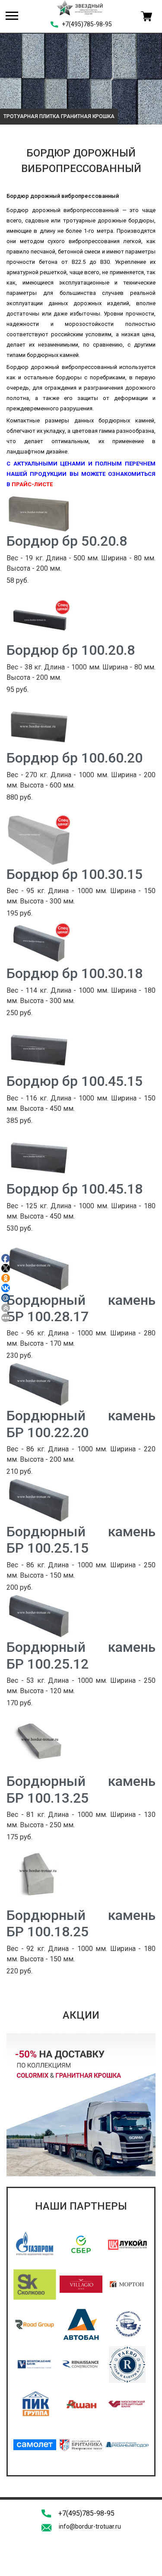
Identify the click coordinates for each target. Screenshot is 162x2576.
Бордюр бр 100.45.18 (75, 1189)
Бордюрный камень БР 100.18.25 (81, 1923)
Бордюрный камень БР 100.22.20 (81, 1424)
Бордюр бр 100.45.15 (75, 1081)
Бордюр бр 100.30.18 (75, 973)
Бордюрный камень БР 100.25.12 (81, 1655)
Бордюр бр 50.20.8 (67, 541)
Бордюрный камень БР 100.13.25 (81, 1789)
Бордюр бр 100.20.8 (71, 650)
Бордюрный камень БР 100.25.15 (81, 1540)
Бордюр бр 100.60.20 (75, 758)
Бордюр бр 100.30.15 (75, 874)
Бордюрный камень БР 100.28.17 (81, 1308)
